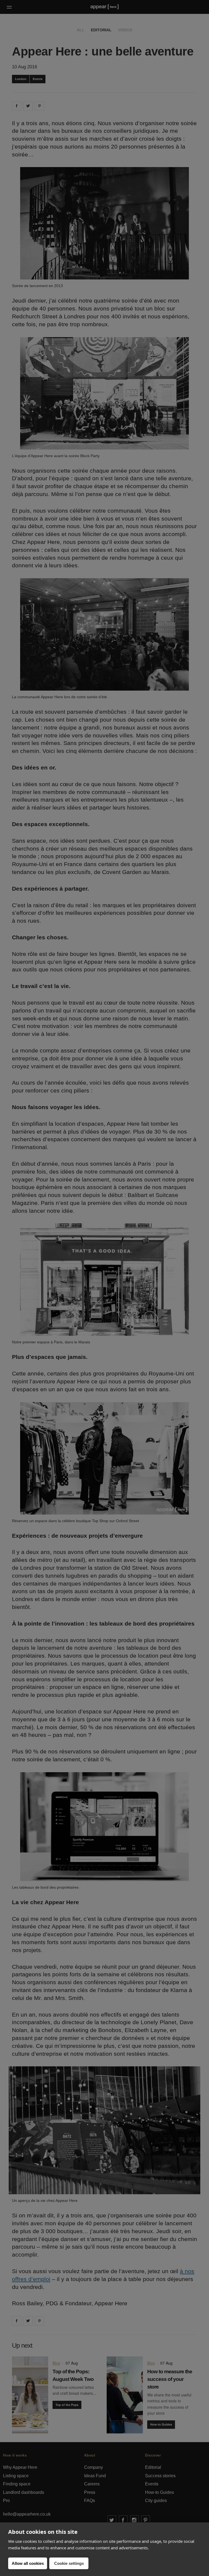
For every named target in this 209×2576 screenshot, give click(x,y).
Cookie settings (69, 2563)
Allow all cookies (28, 2563)
